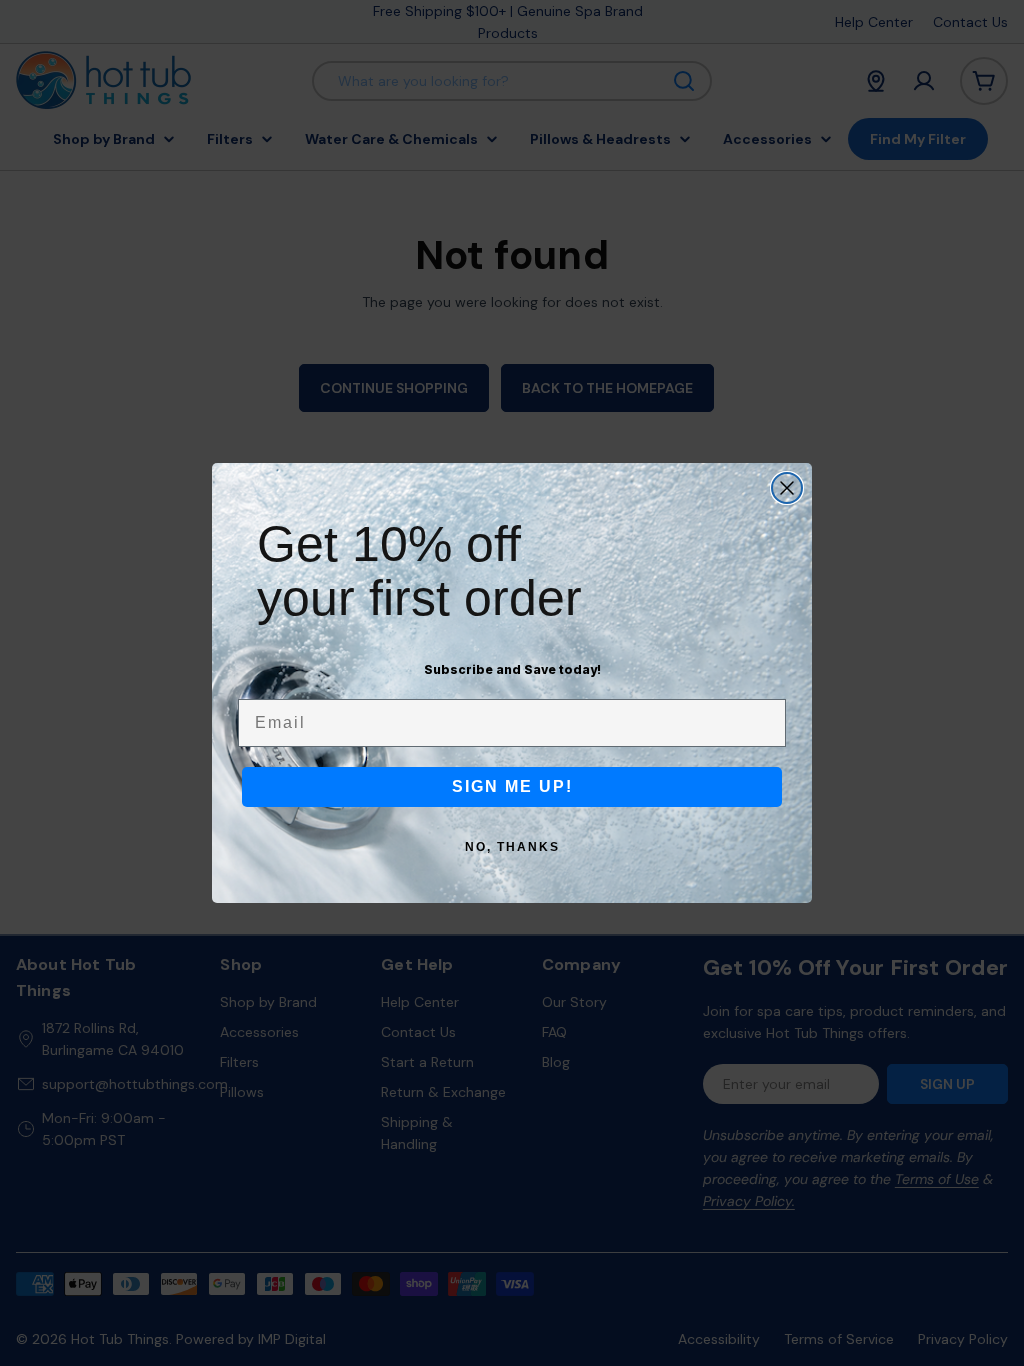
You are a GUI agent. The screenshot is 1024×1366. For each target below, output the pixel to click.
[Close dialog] (787, 488)
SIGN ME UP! (512, 786)
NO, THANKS (512, 847)
